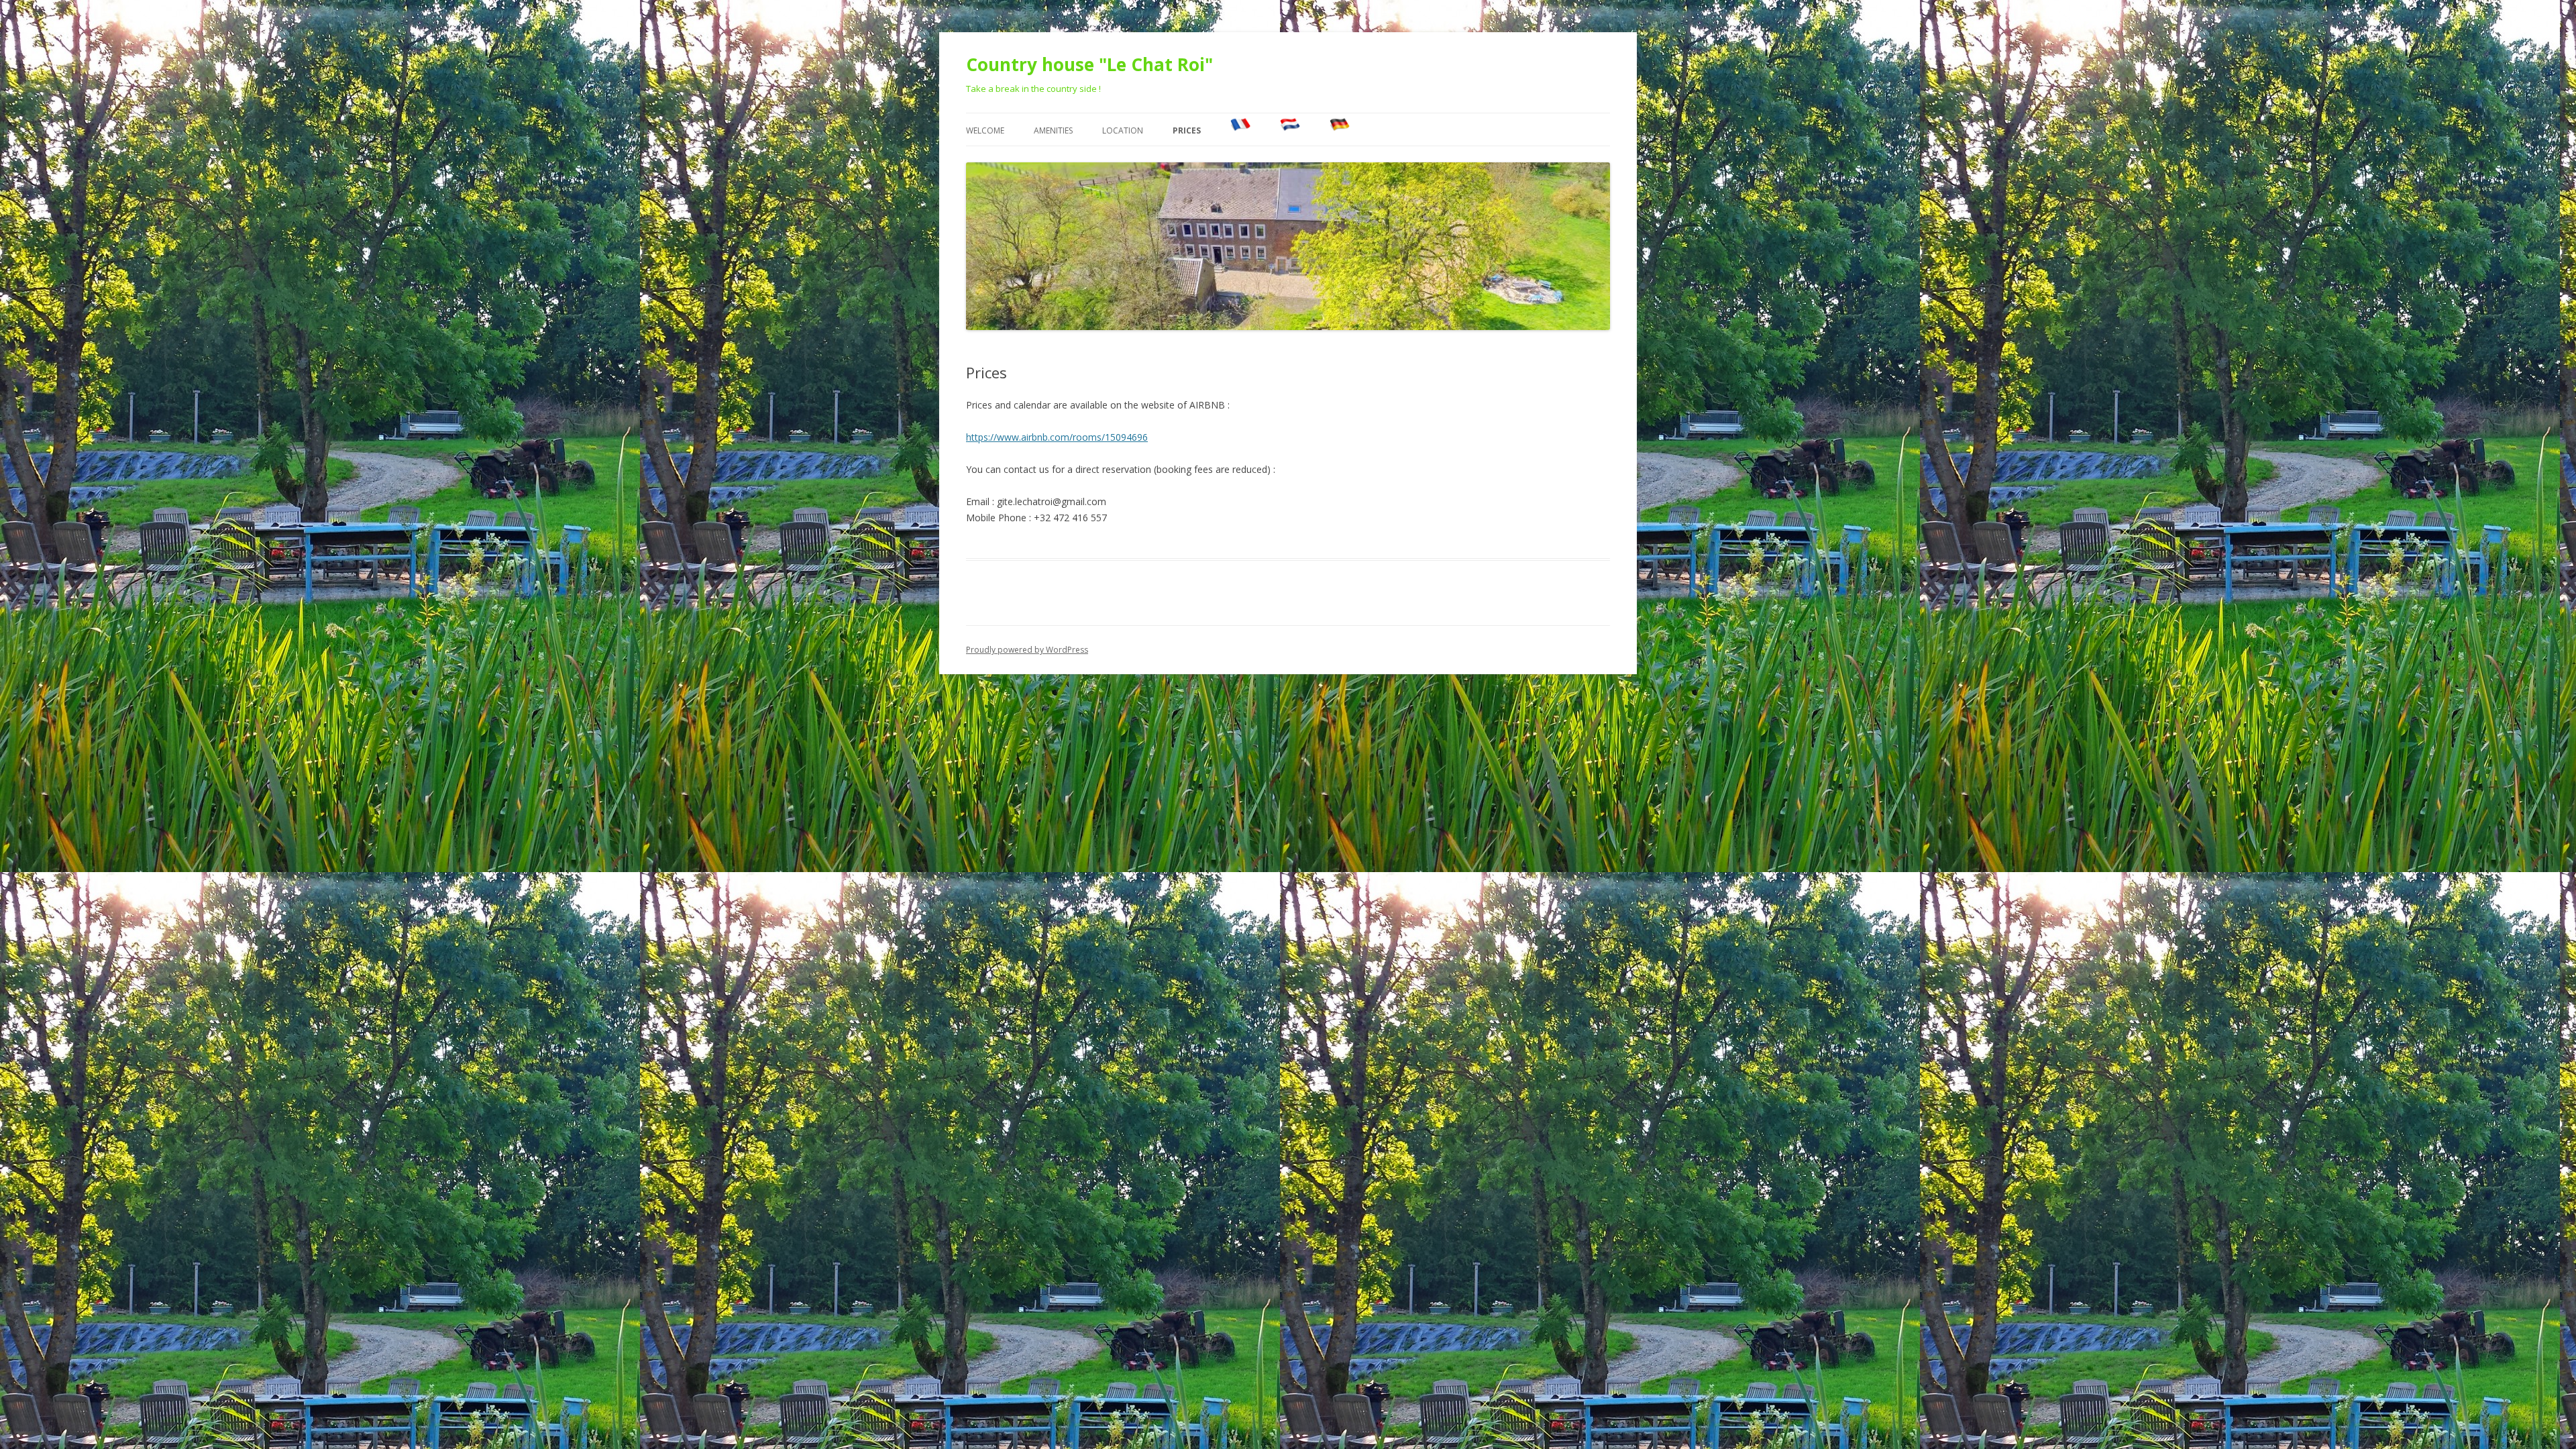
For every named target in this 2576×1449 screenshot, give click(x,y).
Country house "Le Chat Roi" (1089, 64)
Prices (1187, 130)
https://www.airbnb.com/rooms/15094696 (1057, 437)
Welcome (985, 130)
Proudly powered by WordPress (1027, 650)
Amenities (1053, 130)
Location (1123, 130)
